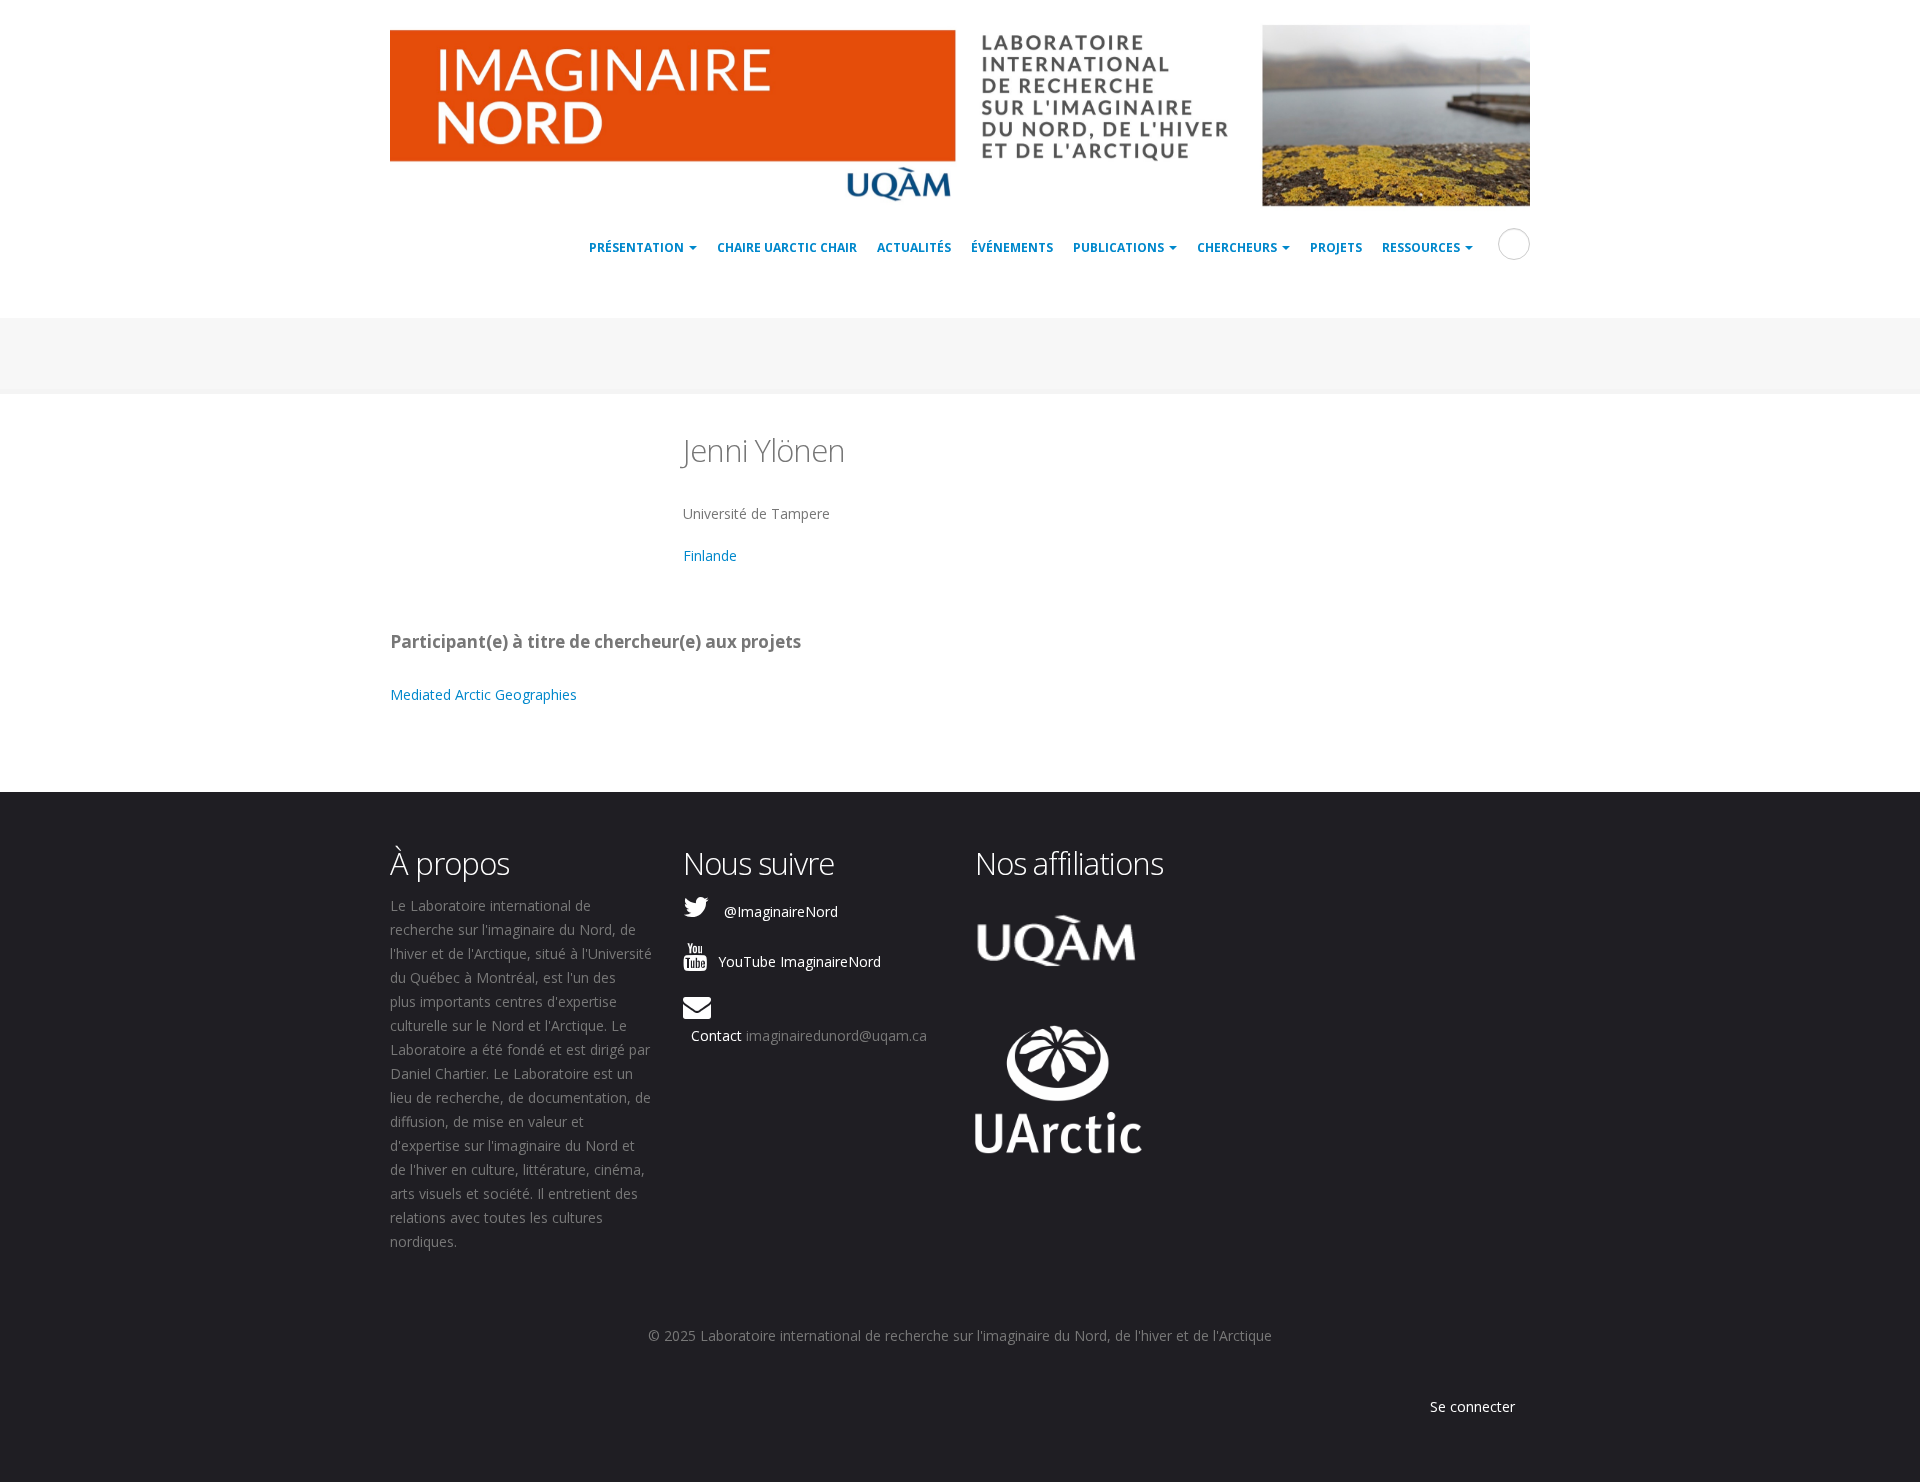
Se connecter (1472, 1406)
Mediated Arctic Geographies (483, 694)
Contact (716, 1035)
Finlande (710, 555)
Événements (1012, 247)
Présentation (638, 247)
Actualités (914, 247)
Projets (1336, 247)
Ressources (1422, 247)
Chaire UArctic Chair (787, 247)
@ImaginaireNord (781, 911)
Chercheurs (1238, 247)
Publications (1120, 247)
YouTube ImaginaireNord (799, 961)
